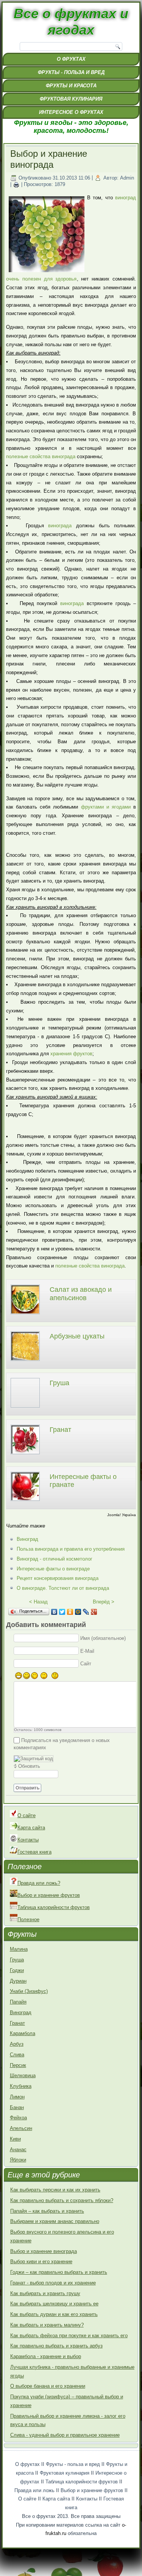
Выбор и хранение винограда (44, 2251)
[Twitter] (62, 1612)
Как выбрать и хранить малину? (47, 2325)
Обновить (29, 1766)
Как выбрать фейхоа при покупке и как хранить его (69, 2336)
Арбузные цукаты (77, 1336)
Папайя (18, 2002)
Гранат (60, 1430)
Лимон (17, 2097)
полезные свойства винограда (41, 456)
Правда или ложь (34, 2490)
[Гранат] (25, 1455)
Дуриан (18, 1981)
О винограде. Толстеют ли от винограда (63, 1588)
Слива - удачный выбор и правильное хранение (65, 2435)
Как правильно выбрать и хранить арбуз (56, 2346)
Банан (17, 2107)
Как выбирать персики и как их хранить (55, 2190)
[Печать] (16, 185)
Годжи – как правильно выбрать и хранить (59, 2272)
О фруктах (71, 59)
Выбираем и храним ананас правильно (55, 2221)
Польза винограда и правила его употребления (71, 1549)
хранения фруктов (71, 1054)
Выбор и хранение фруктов (49, 1895)
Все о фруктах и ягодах (71, 22)
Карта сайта (31, 1828)
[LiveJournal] (86, 1612)
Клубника (21, 2086)
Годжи (17, 1970)
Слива (17, 2055)
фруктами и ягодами (106, 807)
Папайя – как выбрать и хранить (47, 2211)
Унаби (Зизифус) (29, 1991)
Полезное (28, 1919)
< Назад (38, 1602)
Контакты (28, 1840)
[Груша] (25, 1409)
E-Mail (87, 1651)
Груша (59, 1383)
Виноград (27, 1539)
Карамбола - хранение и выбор (46, 2356)
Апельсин (21, 2128)
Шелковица (23, 2075)
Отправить (27, 1788)
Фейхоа (18, 2118)
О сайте (27, 1815)
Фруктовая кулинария (71, 99)
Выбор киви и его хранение (41, 2261)
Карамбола (23, 2033)
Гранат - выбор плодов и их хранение (53, 2283)
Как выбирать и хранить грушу (45, 2293)
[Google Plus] (94, 1612)
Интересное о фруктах (71, 112)
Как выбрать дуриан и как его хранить (54, 2314)
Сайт (86, 1664)
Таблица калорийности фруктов (54, 1907)
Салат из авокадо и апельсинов (81, 1294)
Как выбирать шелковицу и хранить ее (54, 2304)
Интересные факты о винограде (53, 1569)
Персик (18, 2065)
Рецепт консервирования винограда (58, 1578)
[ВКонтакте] (54, 1612)
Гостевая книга (34, 1852)
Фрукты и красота (71, 86)
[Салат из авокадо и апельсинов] (25, 1315)
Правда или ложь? (39, 1883)
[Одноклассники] (70, 1612)
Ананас (18, 2150)
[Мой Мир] (78, 1612)
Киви (15, 2139)
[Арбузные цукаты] (25, 1362)
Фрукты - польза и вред (71, 72)
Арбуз (17, 2044)
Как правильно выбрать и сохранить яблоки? (62, 2200)
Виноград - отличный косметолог (55, 1559)
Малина (19, 1949)
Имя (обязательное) (103, 1638)
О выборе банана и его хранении (48, 2386)
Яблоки (18, 2160)
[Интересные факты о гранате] (25, 1502)
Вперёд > (104, 1602)
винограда (60, 526)
